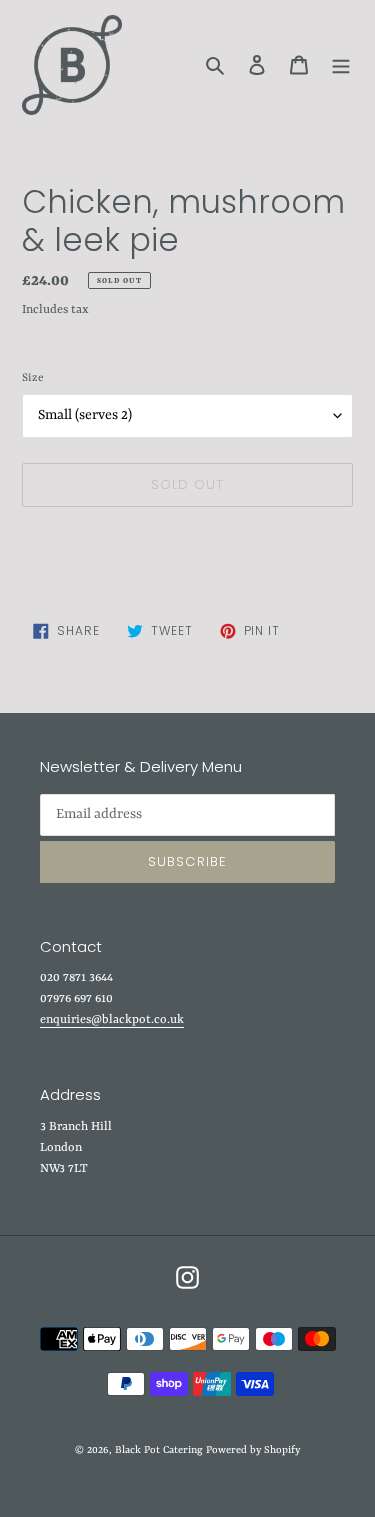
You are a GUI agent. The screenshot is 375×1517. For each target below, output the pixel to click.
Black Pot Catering (159, 1450)
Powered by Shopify (253, 1450)
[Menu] (341, 65)
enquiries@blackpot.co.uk (112, 1020)
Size (33, 378)
